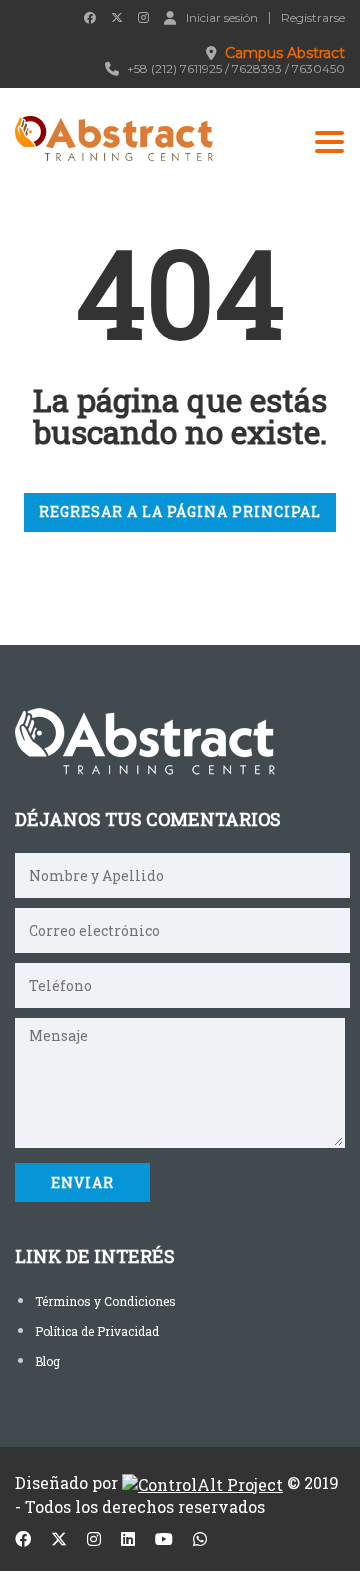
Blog (47, 1361)
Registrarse (313, 18)
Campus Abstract (285, 53)
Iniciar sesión (222, 17)
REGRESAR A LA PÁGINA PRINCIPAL (180, 511)
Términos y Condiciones (105, 1301)
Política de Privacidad (97, 1331)
